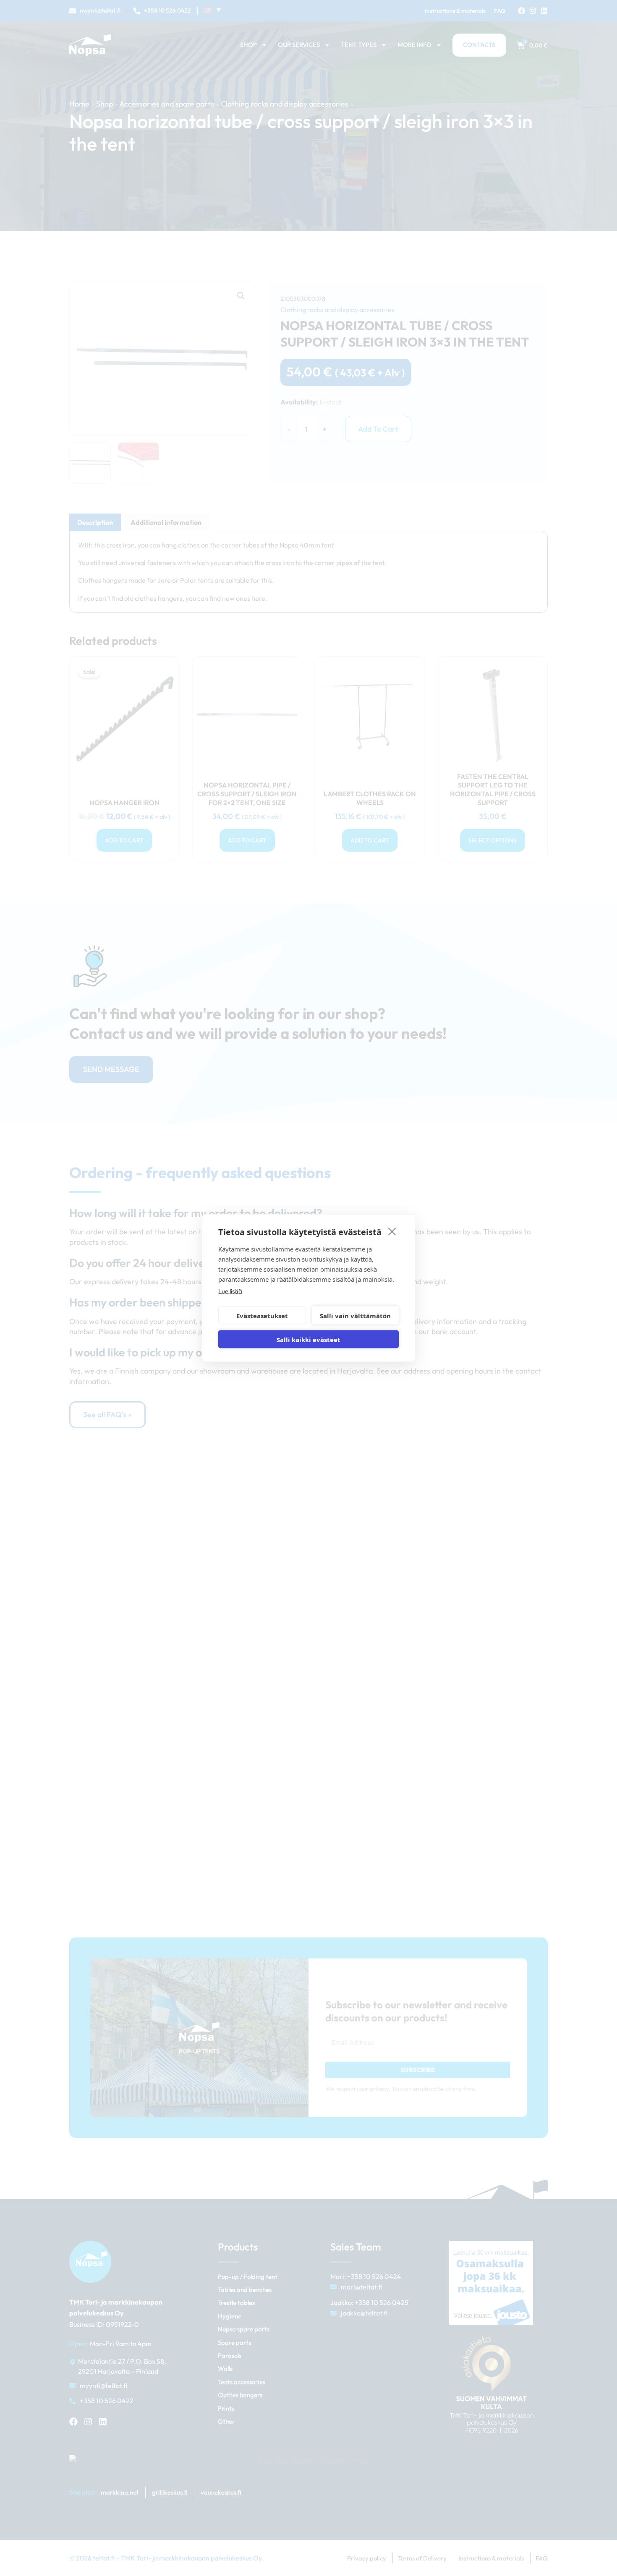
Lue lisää (230, 1291)
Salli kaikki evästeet (308, 1339)
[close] (392, 1231)
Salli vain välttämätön (355, 1315)
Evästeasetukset (262, 1315)
